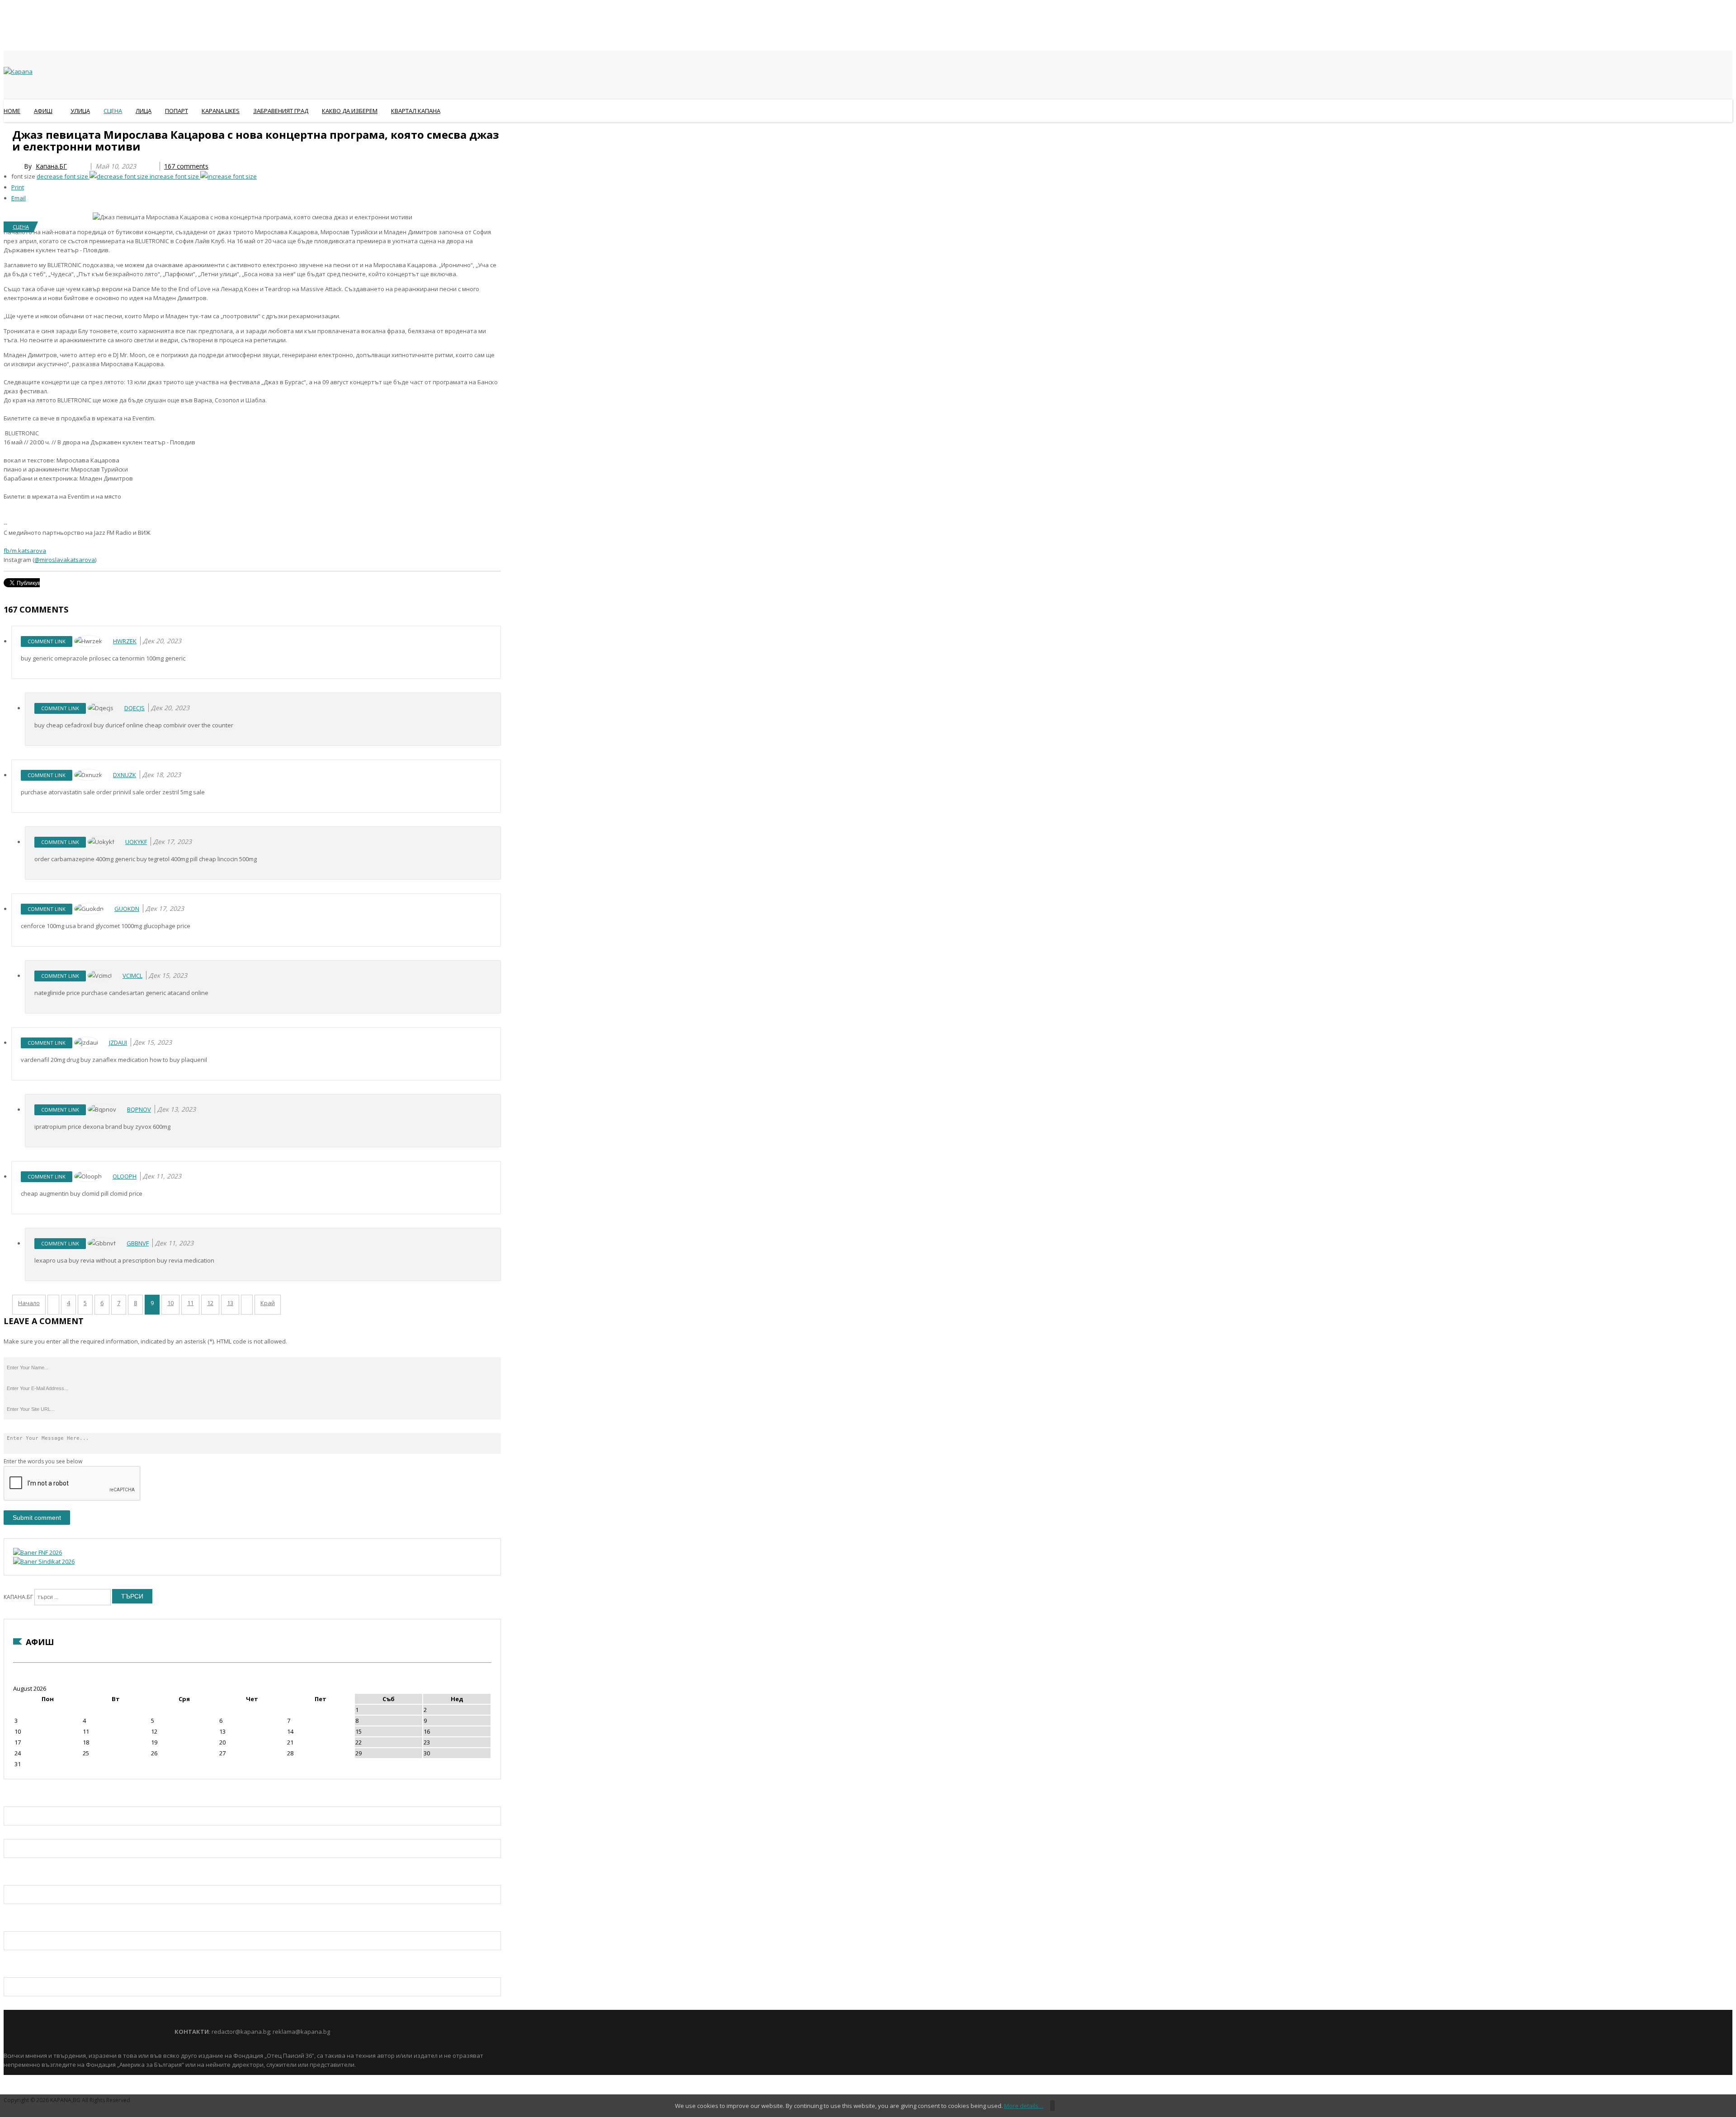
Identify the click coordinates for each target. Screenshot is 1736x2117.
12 (210, 1303)
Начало (29, 1303)
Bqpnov (139, 1109)
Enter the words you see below (43, 1461)
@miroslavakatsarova (65, 560)
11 (190, 1303)
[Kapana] (18, 71)
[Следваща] (247, 1305)
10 (170, 1303)
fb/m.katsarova (25, 551)
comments (186, 166)
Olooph (125, 1176)
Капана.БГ (51, 166)
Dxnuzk (125, 775)
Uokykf (136, 842)
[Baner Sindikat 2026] (44, 1561)
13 (230, 1303)
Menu (8, 133)
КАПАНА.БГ (18, 1597)
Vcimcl (132, 976)
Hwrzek (125, 641)
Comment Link (47, 641)
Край (268, 1303)
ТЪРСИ (132, 1596)
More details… (1024, 2106)
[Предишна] (53, 1305)
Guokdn (127, 909)
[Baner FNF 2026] (38, 1552)
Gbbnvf (138, 1243)
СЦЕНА (21, 227)
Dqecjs (134, 708)
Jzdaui (118, 1042)
